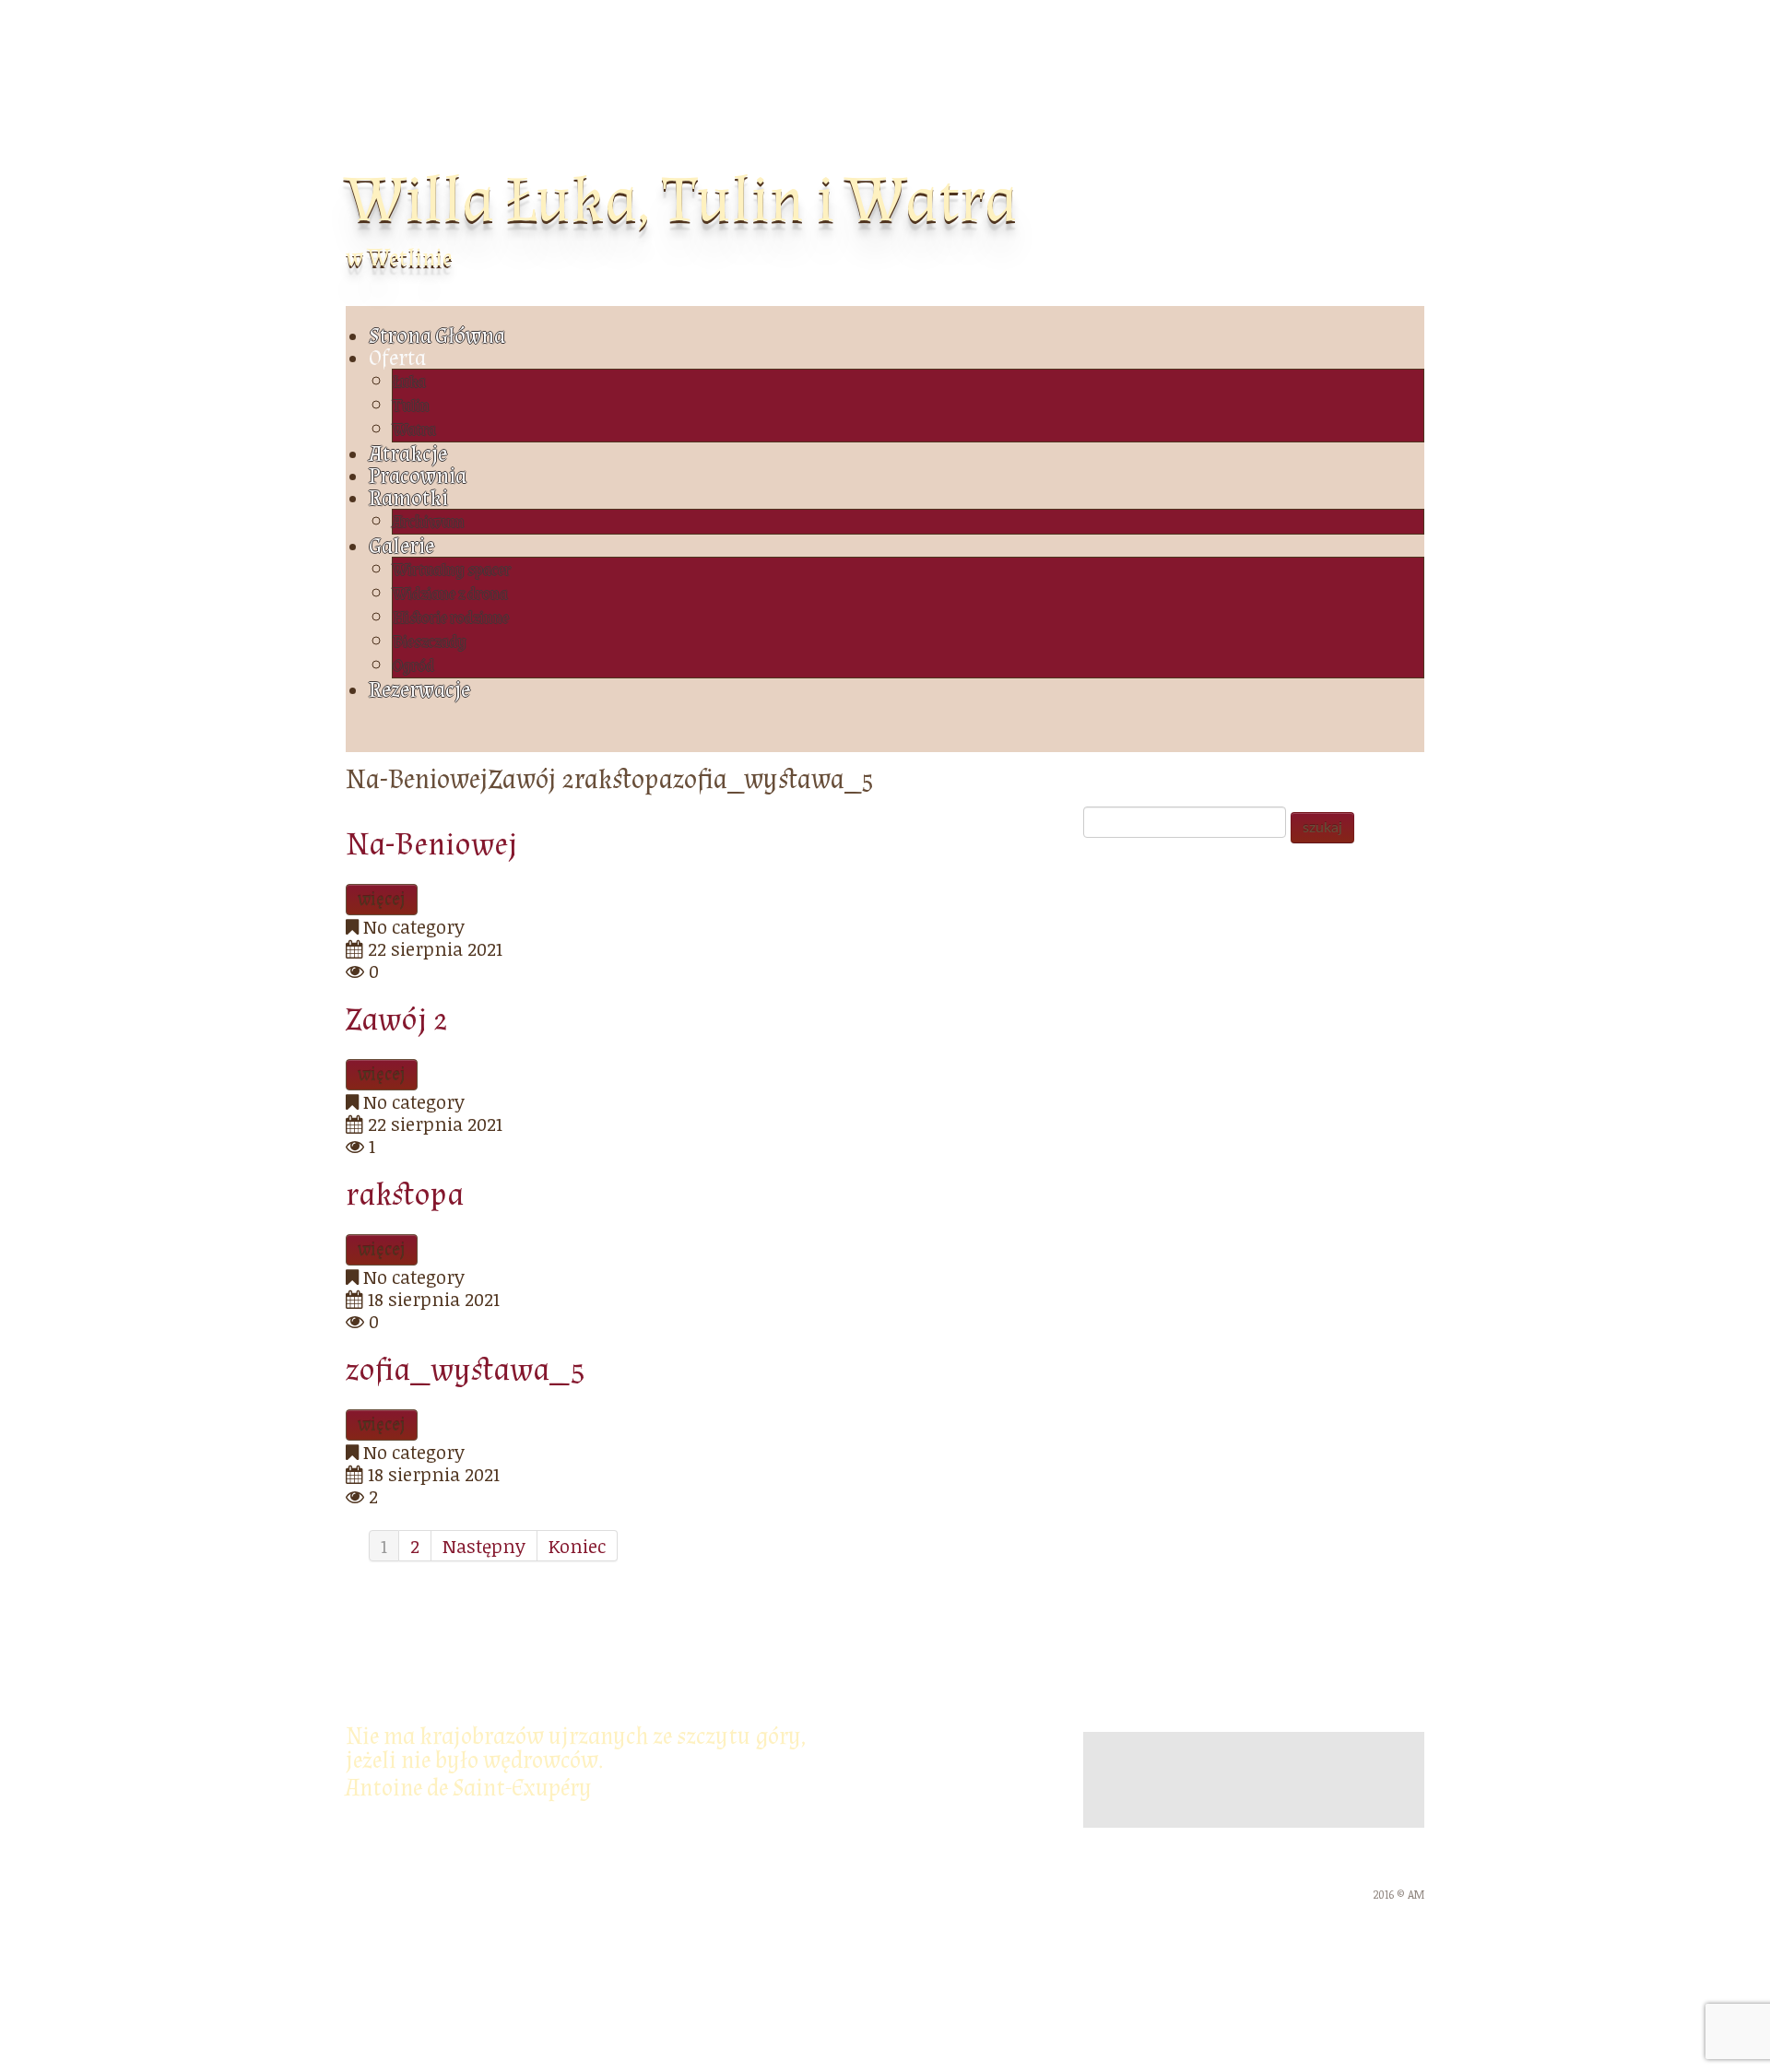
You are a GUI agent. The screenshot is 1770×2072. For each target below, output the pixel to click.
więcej (382, 900)
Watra (414, 430)
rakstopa (405, 1195)
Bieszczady (430, 642)
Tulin (411, 406)
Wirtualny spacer (452, 570)
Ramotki (408, 498)
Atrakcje (408, 454)
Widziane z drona (450, 594)
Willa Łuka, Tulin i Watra (681, 200)
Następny (484, 1546)
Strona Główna (437, 336)
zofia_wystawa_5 (466, 1370)
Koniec (577, 1546)
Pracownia (418, 476)
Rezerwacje (419, 690)
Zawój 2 (397, 1020)
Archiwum (429, 522)
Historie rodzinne (451, 618)
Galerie (401, 546)
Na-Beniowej (432, 845)
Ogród (413, 666)
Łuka (409, 382)
